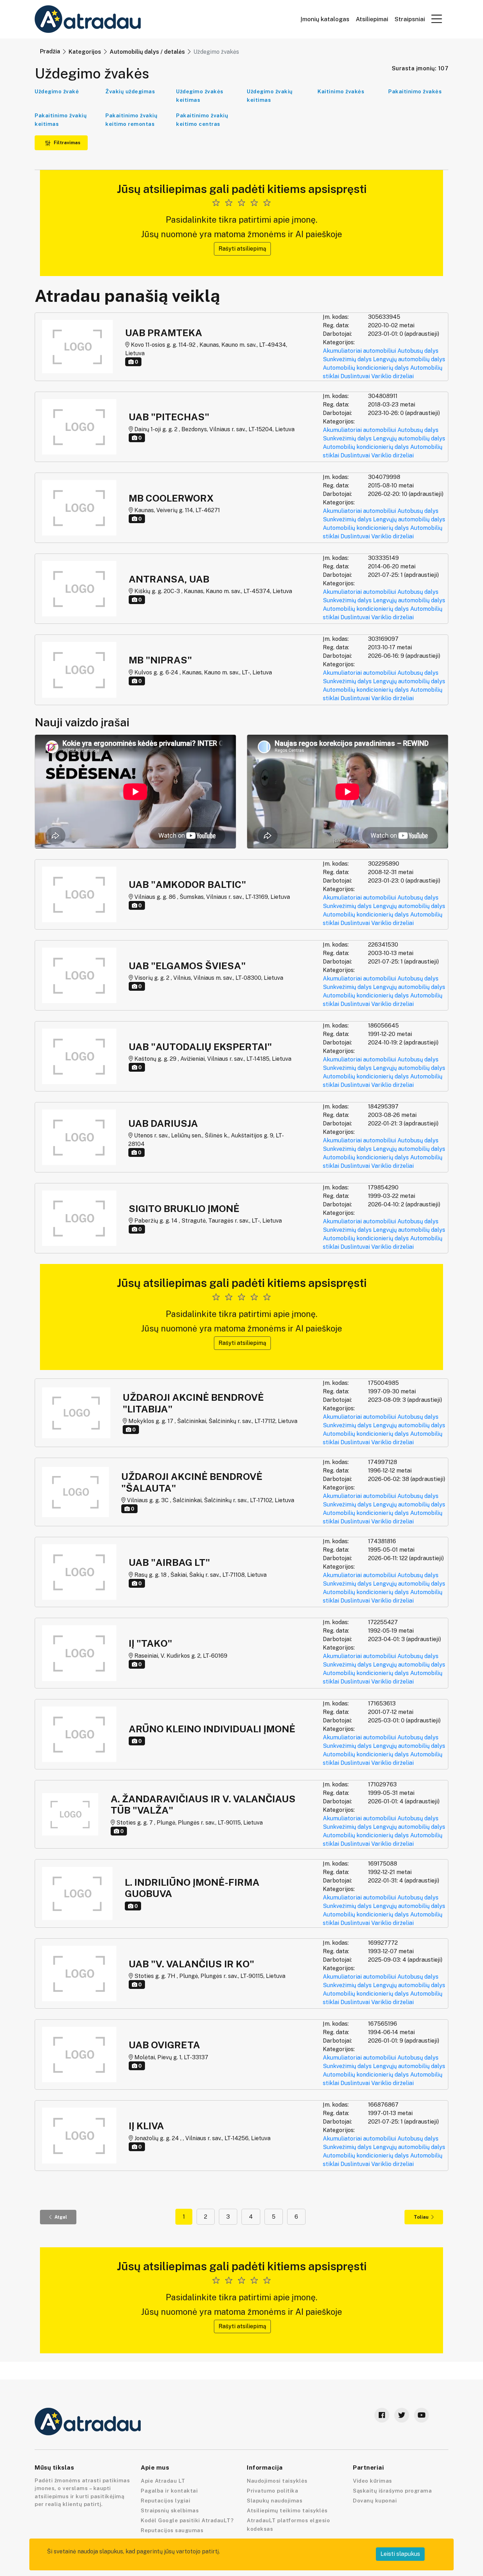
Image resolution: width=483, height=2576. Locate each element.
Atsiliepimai (372, 19)
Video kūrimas (373, 2481)
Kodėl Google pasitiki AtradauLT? (187, 2520)
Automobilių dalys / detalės (147, 52)
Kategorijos (85, 52)
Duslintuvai (355, 376)
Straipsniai (410, 19)
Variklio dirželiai (392, 376)
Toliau (421, 2217)
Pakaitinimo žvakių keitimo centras (202, 120)
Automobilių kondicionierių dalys (366, 368)
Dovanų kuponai (375, 2501)
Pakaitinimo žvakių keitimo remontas (131, 120)
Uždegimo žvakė (57, 91)
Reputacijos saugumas (172, 2530)
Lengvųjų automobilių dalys (409, 359)
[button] (437, 19)
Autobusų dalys (418, 351)
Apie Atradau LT (163, 2481)
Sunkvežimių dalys (347, 359)
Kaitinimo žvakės (341, 91)
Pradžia (50, 51)
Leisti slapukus (400, 2554)
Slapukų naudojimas (275, 2501)
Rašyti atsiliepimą (242, 249)
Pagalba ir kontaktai (169, 2491)
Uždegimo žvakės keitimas (200, 96)
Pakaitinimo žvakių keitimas (61, 120)
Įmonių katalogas (325, 19)
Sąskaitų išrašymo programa (392, 2491)
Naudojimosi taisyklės (277, 2481)
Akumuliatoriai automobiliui (359, 351)
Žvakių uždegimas (130, 91)
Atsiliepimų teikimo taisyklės (287, 2510)
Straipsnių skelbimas (170, 2510)
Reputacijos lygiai (165, 2501)
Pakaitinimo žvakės (415, 91)
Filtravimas (66, 143)
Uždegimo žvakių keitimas (270, 96)
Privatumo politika (272, 2491)
